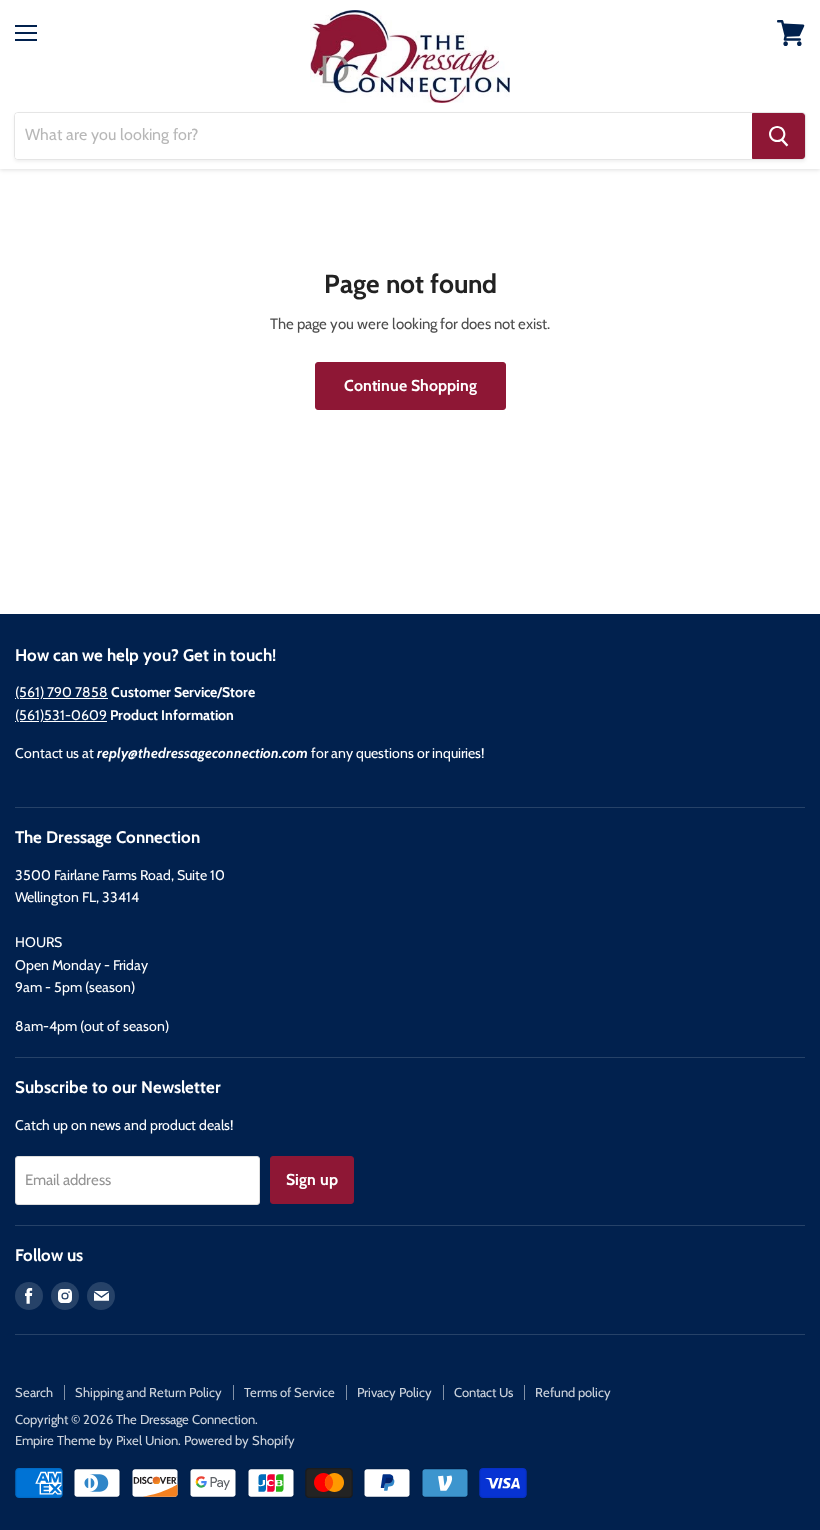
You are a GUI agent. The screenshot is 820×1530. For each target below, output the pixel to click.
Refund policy (573, 1392)
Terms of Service (289, 1392)
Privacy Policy (394, 1392)
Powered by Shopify (239, 1440)
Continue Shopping (410, 385)
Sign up (312, 1179)
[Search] (778, 136)
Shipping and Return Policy (148, 1392)
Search (34, 1392)
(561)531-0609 (61, 715)
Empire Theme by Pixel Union (96, 1440)
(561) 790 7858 (61, 692)
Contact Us (483, 1392)
